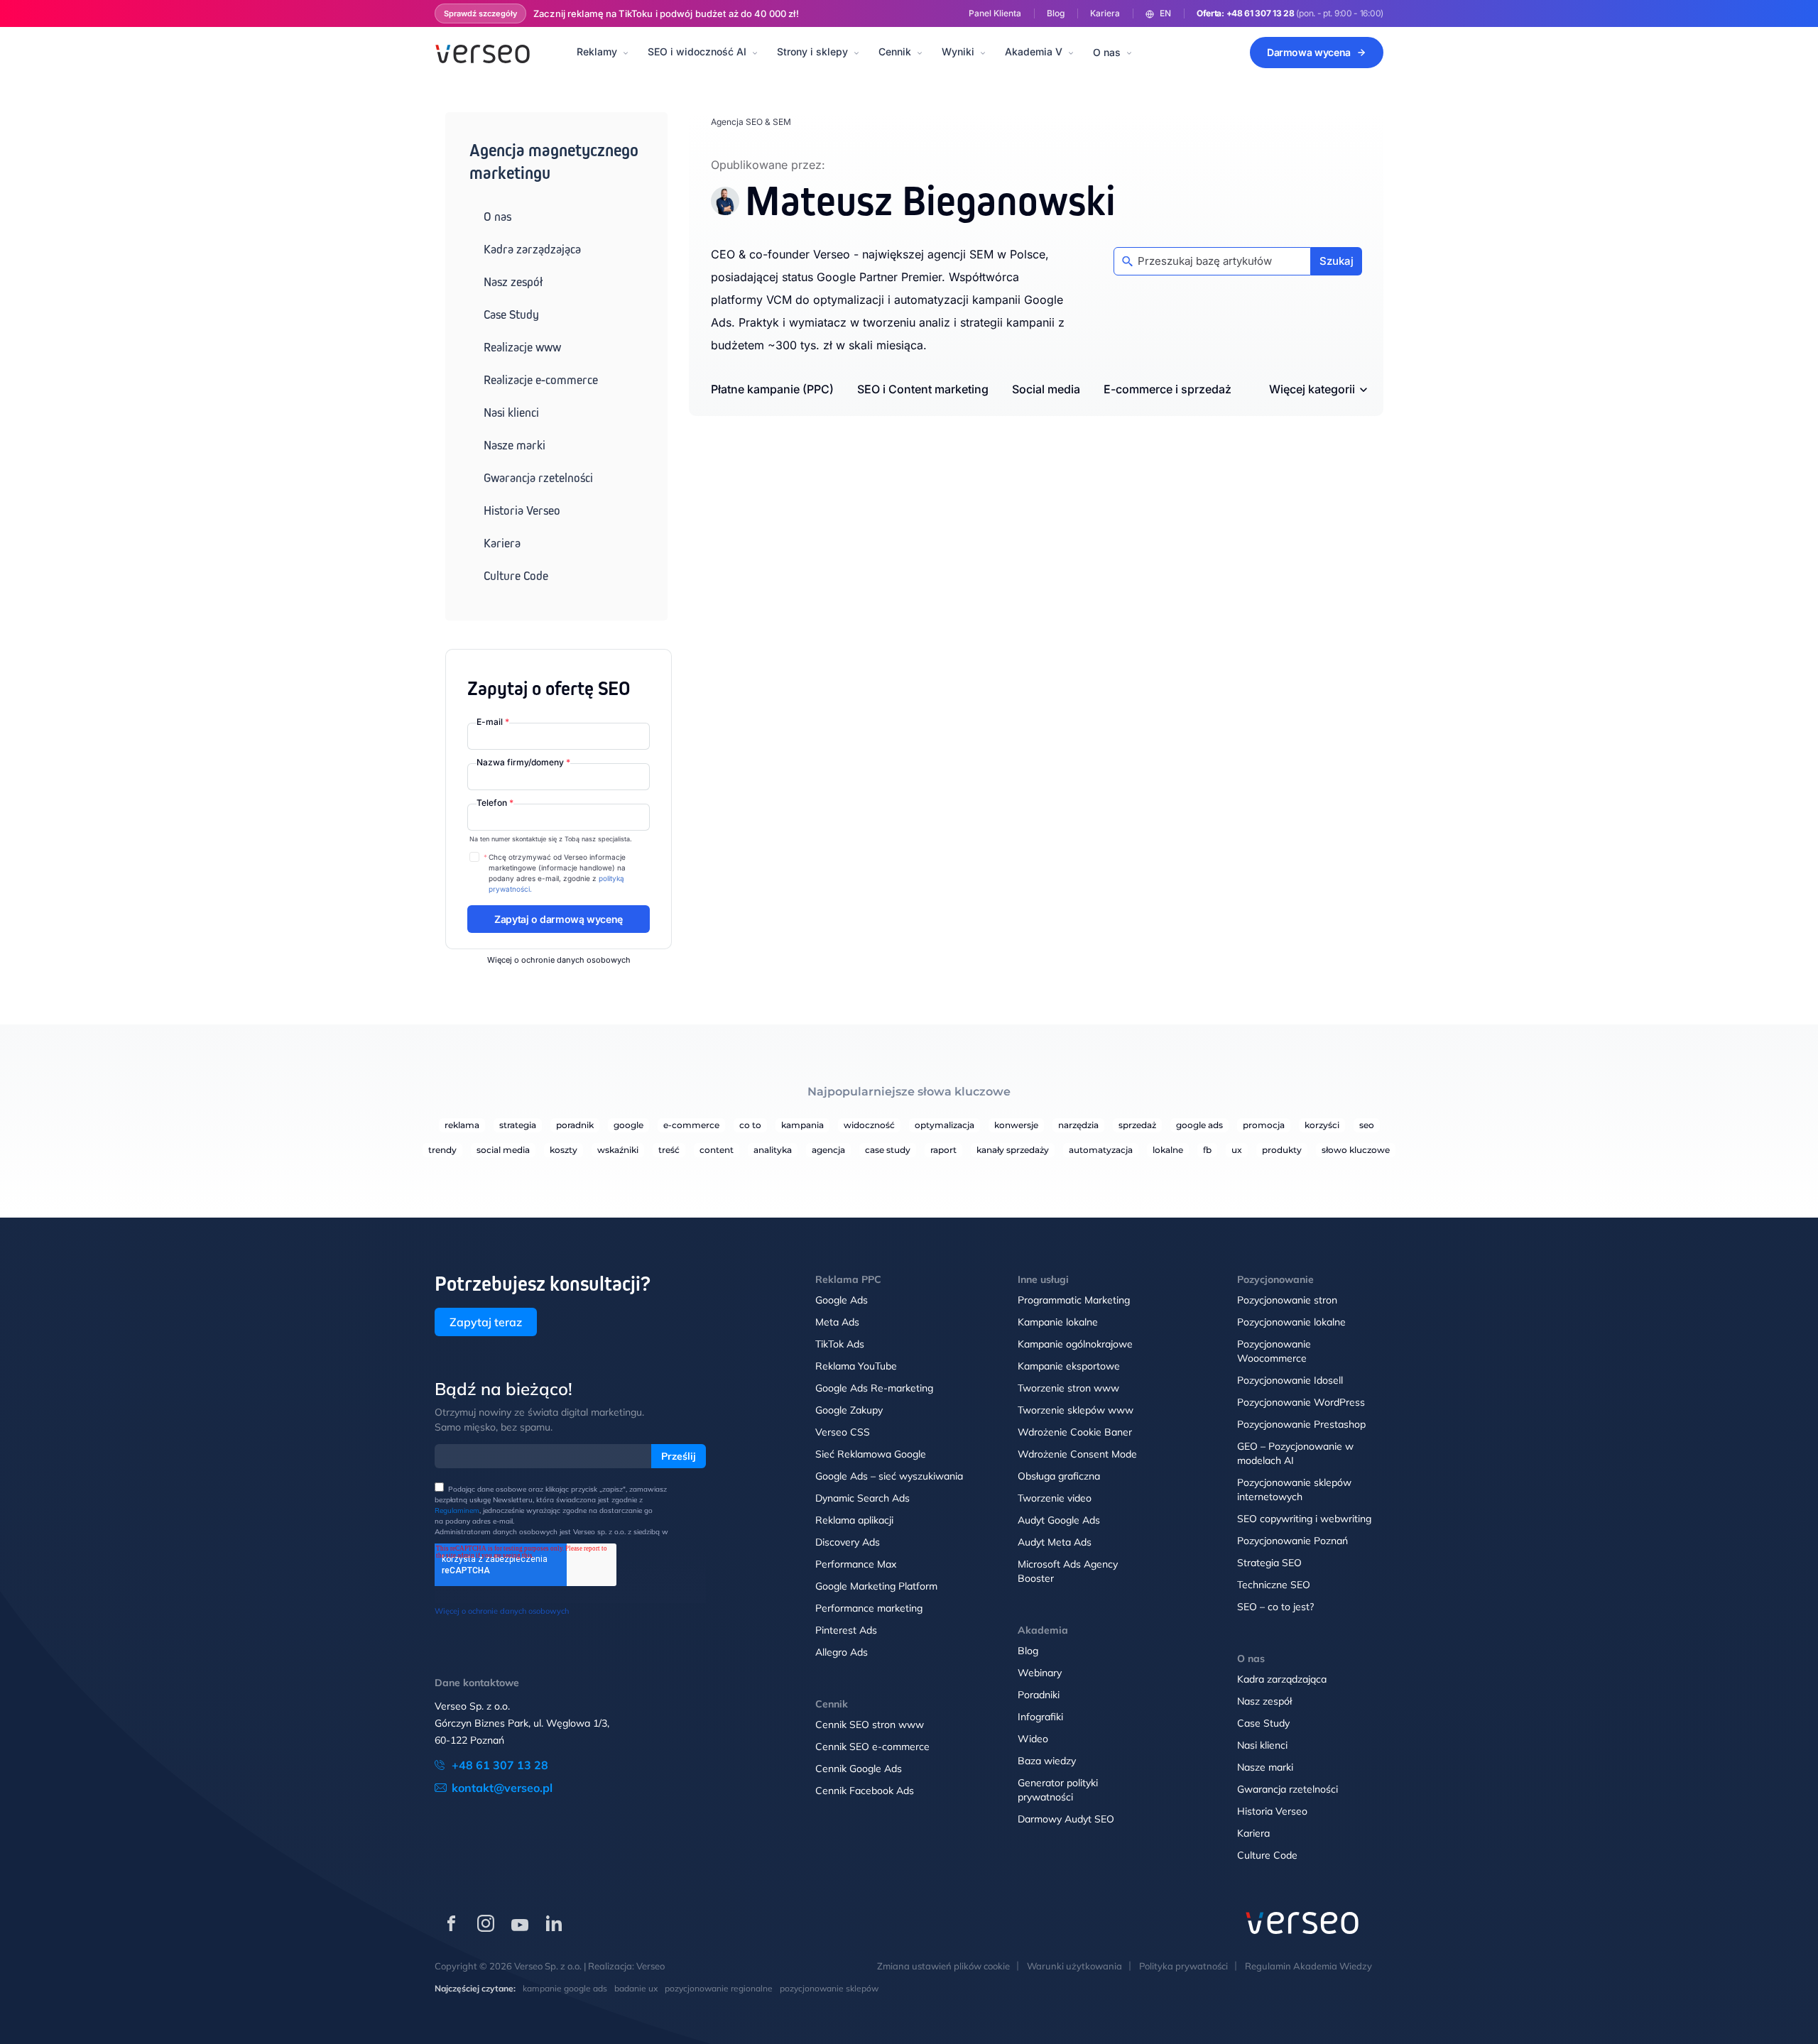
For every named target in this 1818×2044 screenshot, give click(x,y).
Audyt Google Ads (1059, 1520)
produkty (1282, 1150)
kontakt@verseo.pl (502, 1788)
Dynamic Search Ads (862, 1498)
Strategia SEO (1269, 1563)
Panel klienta (995, 13)
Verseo (651, 1966)
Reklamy (597, 51)
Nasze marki (515, 445)
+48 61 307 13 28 (1261, 13)
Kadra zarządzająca (532, 249)
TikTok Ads (840, 1344)
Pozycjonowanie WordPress (1301, 1402)
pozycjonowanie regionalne (719, 1988)
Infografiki (1040, 1717)
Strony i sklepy (812, 51)
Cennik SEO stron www (870, 1725)
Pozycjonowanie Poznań (1292, 1541)
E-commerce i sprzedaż (1167, 389)
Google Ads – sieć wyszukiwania (889, 1476)
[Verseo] (483, 53)
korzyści (1322, 1125)
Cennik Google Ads (859, 1769)
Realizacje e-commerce (541, 380)
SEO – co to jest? (1275, 1607)
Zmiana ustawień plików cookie (943, 1966)
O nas (1107, 52)
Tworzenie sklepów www (1076, 1410)
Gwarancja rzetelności (538, 478)
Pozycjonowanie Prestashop (1301, 1424)
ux (1237, 1150)
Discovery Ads (848, 1542)
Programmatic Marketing (1074, 1300)
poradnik (575, 1125)
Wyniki (958, 51)
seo (1367, 1125)
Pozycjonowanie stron (1287, 1300)
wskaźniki (618, 1150)
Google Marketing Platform (876, 1586)
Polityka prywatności (1183, 1966)
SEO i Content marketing (923, 389)
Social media (1046, 389)
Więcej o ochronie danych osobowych (559, 960)
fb (1207, 1150)
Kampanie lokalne (1058, 1322)
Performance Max (856, 1564)
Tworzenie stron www (1068, 1388)
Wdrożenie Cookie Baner (1075, 1432)
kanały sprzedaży (1013, 1150)
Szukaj (1337, 261)
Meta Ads (837, 1322)
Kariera (1105, 13)
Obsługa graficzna (1059, 1476)
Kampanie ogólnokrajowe (1075, 1344)
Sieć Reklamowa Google (871, 1454)
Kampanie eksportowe (1069, 1366)
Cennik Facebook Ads (865, 1791)
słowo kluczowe (1356, 1150)
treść (669, 1150)
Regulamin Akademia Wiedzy (1308, 1966)
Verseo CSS (843, 1432)
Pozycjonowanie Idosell (1290, 1380)
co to (750, 1125)
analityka (773, 1150)
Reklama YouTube (856, 1366)
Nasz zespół (513, 282)
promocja (1264, 1125)
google (628, 1125)
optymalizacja (945, 1125)
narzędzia (1078, 1125)
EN (1165, 13)
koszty (564, 1150)
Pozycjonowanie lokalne (1291, 1322)
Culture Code (516, 576)
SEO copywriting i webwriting (1304, 1519)
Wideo (1033, 1739)
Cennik (895, 51)
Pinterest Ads (846, 1630)
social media (503, 1150)
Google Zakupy (849, 1410)
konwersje (1016, 1125)
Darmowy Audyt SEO (1066, 1819)
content (717, 1150)
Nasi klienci (511, 412)
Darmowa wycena (1309, 52)
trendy (442, 1150)
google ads (1199, 1125)
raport (943, 1150)
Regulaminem (457, 1510)
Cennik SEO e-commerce (872, 1747)
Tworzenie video (1055, 1498)
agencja (828, 1150)
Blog (1056, 13)
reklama (462, 1125)
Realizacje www (522, 347)
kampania (802, 1125)
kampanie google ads (565, 1988)
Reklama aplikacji (854, 1520)
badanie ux (636, 1988)
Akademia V (1034, 51)
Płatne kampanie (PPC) (772, 389)
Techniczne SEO (1274, 1585)
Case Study (511, 315)
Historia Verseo (522, 510)
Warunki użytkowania (1074, 1966)
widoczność (869, 1125)
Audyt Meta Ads (1055, 1542)
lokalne (1168, 1150)
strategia (518, 1125)
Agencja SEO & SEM (751, 122)
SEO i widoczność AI (697, 51)
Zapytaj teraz (486, 1322)
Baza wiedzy (1047, 1761)
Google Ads (842, 1300)
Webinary (1040, 1673)
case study (888, 1150)
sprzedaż (1137, 1125)
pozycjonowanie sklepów (829, 1988)
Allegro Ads (842, 1652)
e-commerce (691, 1125)
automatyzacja (1101, 1150)
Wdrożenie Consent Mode (1077, 1454)
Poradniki (1039, 1695)
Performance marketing (869, 1608)
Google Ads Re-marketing (874, 1388)
